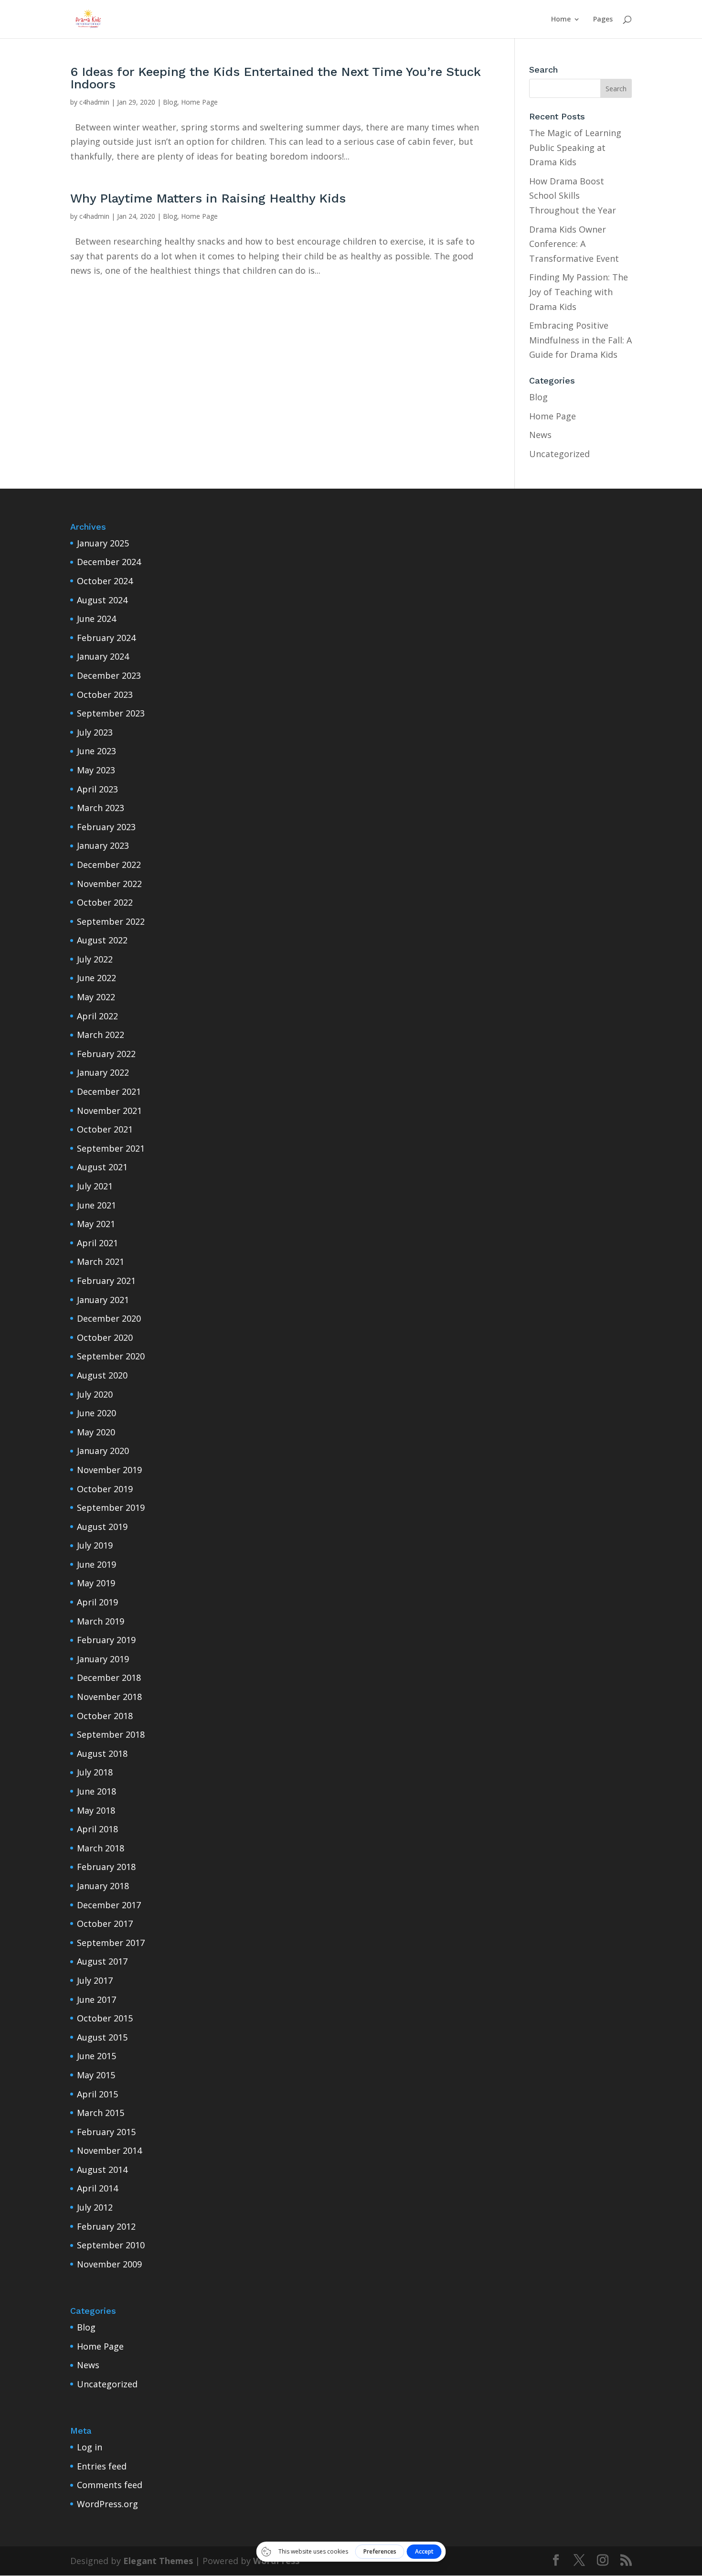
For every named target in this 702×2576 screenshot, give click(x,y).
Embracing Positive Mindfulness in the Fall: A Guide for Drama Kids (580, 340)
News (540, 435)
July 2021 (95, 1186)
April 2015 (97, 2094)
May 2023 (96, 770)
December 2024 (109, 562)
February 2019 (106, 1640)
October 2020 (105, 1337)
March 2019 (101, 1621)
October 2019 (105, 1489)
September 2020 (111, 1356)
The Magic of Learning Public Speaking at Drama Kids (575, 147)
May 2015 (96, 2075)
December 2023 (109, 675)
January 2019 (103, 1659)
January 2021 (103, 1300)
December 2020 (109, 1318)
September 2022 (111, 921)
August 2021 (102, 1167)
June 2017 (96, 1999)
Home (561, 20)
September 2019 (111, 1507)
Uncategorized (559, 454)
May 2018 (96, 1810)
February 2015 (106, 2132)
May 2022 (96, 997)
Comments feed (110, 2485)
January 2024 (103, 656)
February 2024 (106, 638)
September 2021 (111, 1148)
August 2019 (102, 1527)
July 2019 (95, 1545)
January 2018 (103, 1886)
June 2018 (96, 1791)
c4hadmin (94, 102)
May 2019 (96, 1583)
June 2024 (96, 619)
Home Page (199, 102)
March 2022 (101, 1035)
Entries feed (102, 2466)
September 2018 (111, 1734)
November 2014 (109, 2150)
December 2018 (109, 1678)
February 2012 (106, 2226)
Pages (603, 20)
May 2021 (96, 1224)
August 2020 (102, 1375)
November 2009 (109, 2264)
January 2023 (103, 845)
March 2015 (101, 2113)
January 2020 (103, 1451)
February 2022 (106, 1054)
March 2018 (101, 1848)
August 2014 (102, 2170)
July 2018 (95, 1772)
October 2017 (105, 1924)
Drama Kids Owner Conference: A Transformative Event (574, 244)
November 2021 (109, 1111)
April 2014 (97, 2188)
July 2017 (95, 1980)
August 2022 (102, 940)
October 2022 (105, 902)
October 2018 (105, 1716)
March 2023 (101, 808)
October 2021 (105, 1129)
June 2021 (96, 1205)
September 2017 (111, 1943)
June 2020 (96, 1413)
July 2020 (95, 1394)
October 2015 (105, 2018)
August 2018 (102, 1753)
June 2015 (96, 2056)
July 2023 (95, 732)
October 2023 (105, 695)
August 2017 (102, 1961)
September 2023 (111, 713)
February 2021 (106, 1281)
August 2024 (102, 600)
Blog (170, 102)
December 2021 (109, 1091)
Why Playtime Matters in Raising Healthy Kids (208, 198)
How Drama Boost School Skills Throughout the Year (573, 196)
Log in (90, 2447)
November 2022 (109, 884)
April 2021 (97, 1243)
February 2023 (106, 827)
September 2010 (111, 2245)
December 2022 (109, 865)
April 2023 (97, 789)
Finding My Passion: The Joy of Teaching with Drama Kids (579, 292)
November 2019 (109, 1470)
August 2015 (102, 2037)
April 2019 (97, 1602)
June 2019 (96, 1564)
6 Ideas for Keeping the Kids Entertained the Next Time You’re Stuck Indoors (275, 78)
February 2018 (106, 1867)
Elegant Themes (158, 2561)
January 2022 (103, 1072)
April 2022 (97, 1016)
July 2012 (95, 2207)
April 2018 (97, 1829)
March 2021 (101, 1261)
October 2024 (105, 581)
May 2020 (96, 1432)
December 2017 (109, 1905)
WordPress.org (107, 2504)
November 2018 (109, 1697)
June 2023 (96, 751)
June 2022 (96, 978)
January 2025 (103, 543)
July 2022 (95, 959)
